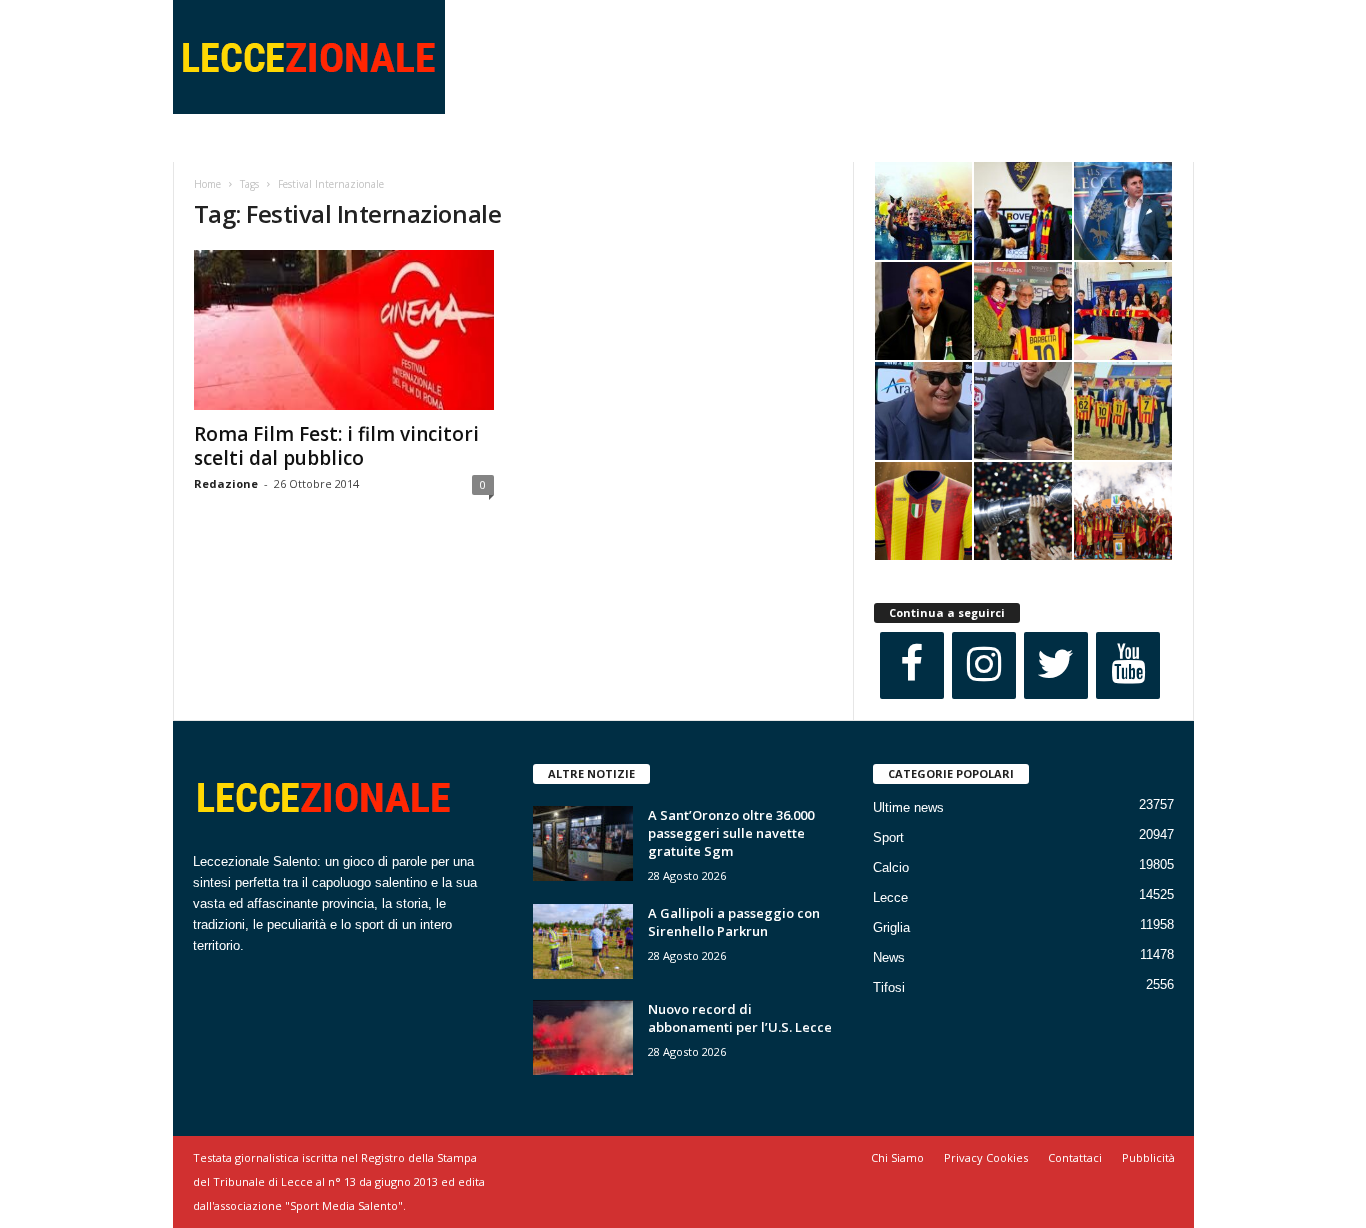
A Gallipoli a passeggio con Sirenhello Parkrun (734, 922)
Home (207, 184)
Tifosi (889, 987)
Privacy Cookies (986, 1157)
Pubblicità (1148, 1157)
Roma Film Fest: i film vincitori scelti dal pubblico (336, 446)
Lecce (890, 897)
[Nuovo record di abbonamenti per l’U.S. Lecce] (583, 1037)
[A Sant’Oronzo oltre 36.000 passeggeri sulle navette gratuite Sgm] (583, 843)
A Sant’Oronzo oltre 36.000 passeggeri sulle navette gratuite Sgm (731, 833)
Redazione (226, 483)
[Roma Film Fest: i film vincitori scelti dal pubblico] (344, 330)
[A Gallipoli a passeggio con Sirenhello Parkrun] (583, 941)
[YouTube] (1128, 665)
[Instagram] (984, 665)
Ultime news (908, 807)
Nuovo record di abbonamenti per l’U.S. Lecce (740, 1018)
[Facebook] (912, 665)
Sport (888, 837)
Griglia (891, 927)
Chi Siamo (897, 1157)
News (889, 957)
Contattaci (1075, 1157)
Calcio (891, 867)
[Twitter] (1056, 665)
